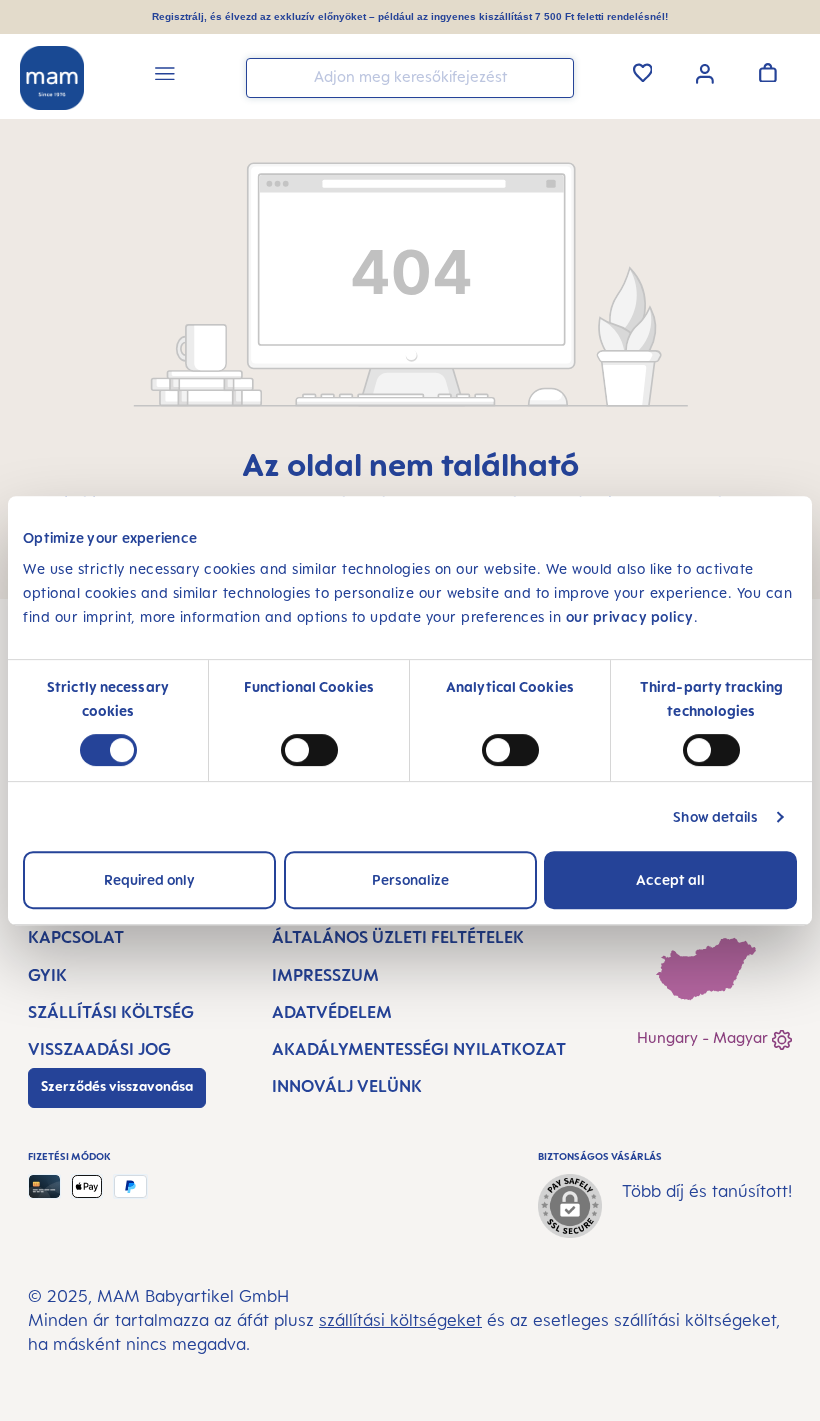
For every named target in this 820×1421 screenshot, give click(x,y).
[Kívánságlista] (643, 72)
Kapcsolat (76, 937)
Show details (715, 816)
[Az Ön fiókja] (705, 72)
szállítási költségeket (400, 1320)
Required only (149, 879)
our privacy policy (630, 616)
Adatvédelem (332, 1012)
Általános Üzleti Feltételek (398, 937)
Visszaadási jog (99, 1049)
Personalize (410, 879)
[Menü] (165, 76)
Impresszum (325, 975)
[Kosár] (768, 72)
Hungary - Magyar (704, 1037)
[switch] (309, 750)
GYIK (47, 975)
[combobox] (410, 78)
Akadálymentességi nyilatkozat (419, 1049)
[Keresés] (554, 76)
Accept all (670, 879)
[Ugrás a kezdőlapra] (52, 78)
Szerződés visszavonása (117, 1086)
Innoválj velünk (347, 1086)
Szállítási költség (111, 1012)
